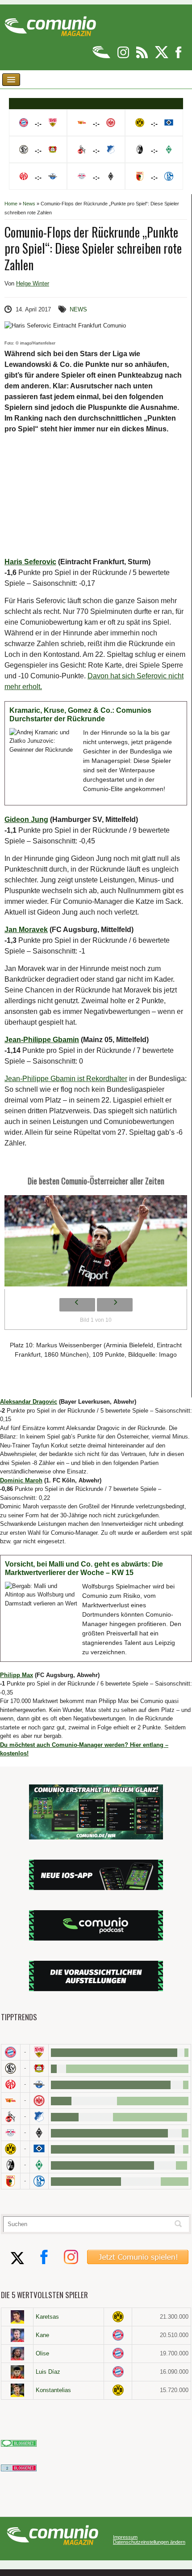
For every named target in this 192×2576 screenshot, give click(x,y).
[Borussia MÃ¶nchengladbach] (39, 2133)
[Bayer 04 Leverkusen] (39, 2068)
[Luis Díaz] (17, 2372)
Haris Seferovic (30, 562)
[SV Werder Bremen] (39, 2165)
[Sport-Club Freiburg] (11, 2165)
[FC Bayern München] (118, 2335)
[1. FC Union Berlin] (11, 2101)
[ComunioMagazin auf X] (162, 57)
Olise (42, 2353)
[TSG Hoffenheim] (39, 2117)
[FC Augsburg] (11, 2181)
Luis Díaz (48, 2372)
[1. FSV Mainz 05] (11, 2084)
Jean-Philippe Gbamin (42, 1040)
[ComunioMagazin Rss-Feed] (143, 57)
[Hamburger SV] (39, 2149)
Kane (42, 2335)
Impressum (125, 2537)
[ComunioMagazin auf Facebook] (179, 57)
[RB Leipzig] (11, 2133)
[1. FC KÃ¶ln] (11, 2117)
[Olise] (17, 2354)
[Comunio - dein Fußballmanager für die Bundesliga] (102, 57)
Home (11, 204)
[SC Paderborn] (39, 2084)
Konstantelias (53, 2390)
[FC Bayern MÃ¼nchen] (11, 2052)
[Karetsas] (17, 2317)
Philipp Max (17, 1675)
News (29, 204)
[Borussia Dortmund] (11, 2149)
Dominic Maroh (21, 1480)
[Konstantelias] (17, 2390)
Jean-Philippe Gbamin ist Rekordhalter (66, 1079)
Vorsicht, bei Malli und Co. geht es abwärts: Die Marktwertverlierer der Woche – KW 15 (84, 1569)
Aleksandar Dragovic (29, 1402)
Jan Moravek (26, 930)
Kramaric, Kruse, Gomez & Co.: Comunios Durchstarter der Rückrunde (80, 715)
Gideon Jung (26, 820)
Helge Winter (33, 283)
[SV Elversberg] (11, 2068)
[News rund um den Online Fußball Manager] (50, 23)
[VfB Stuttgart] (39, 2052)
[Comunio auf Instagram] (124, 57)
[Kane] (17, 2335)
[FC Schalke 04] (39, 2181)
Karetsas (47, 2317)
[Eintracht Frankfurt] (39, 2101)
